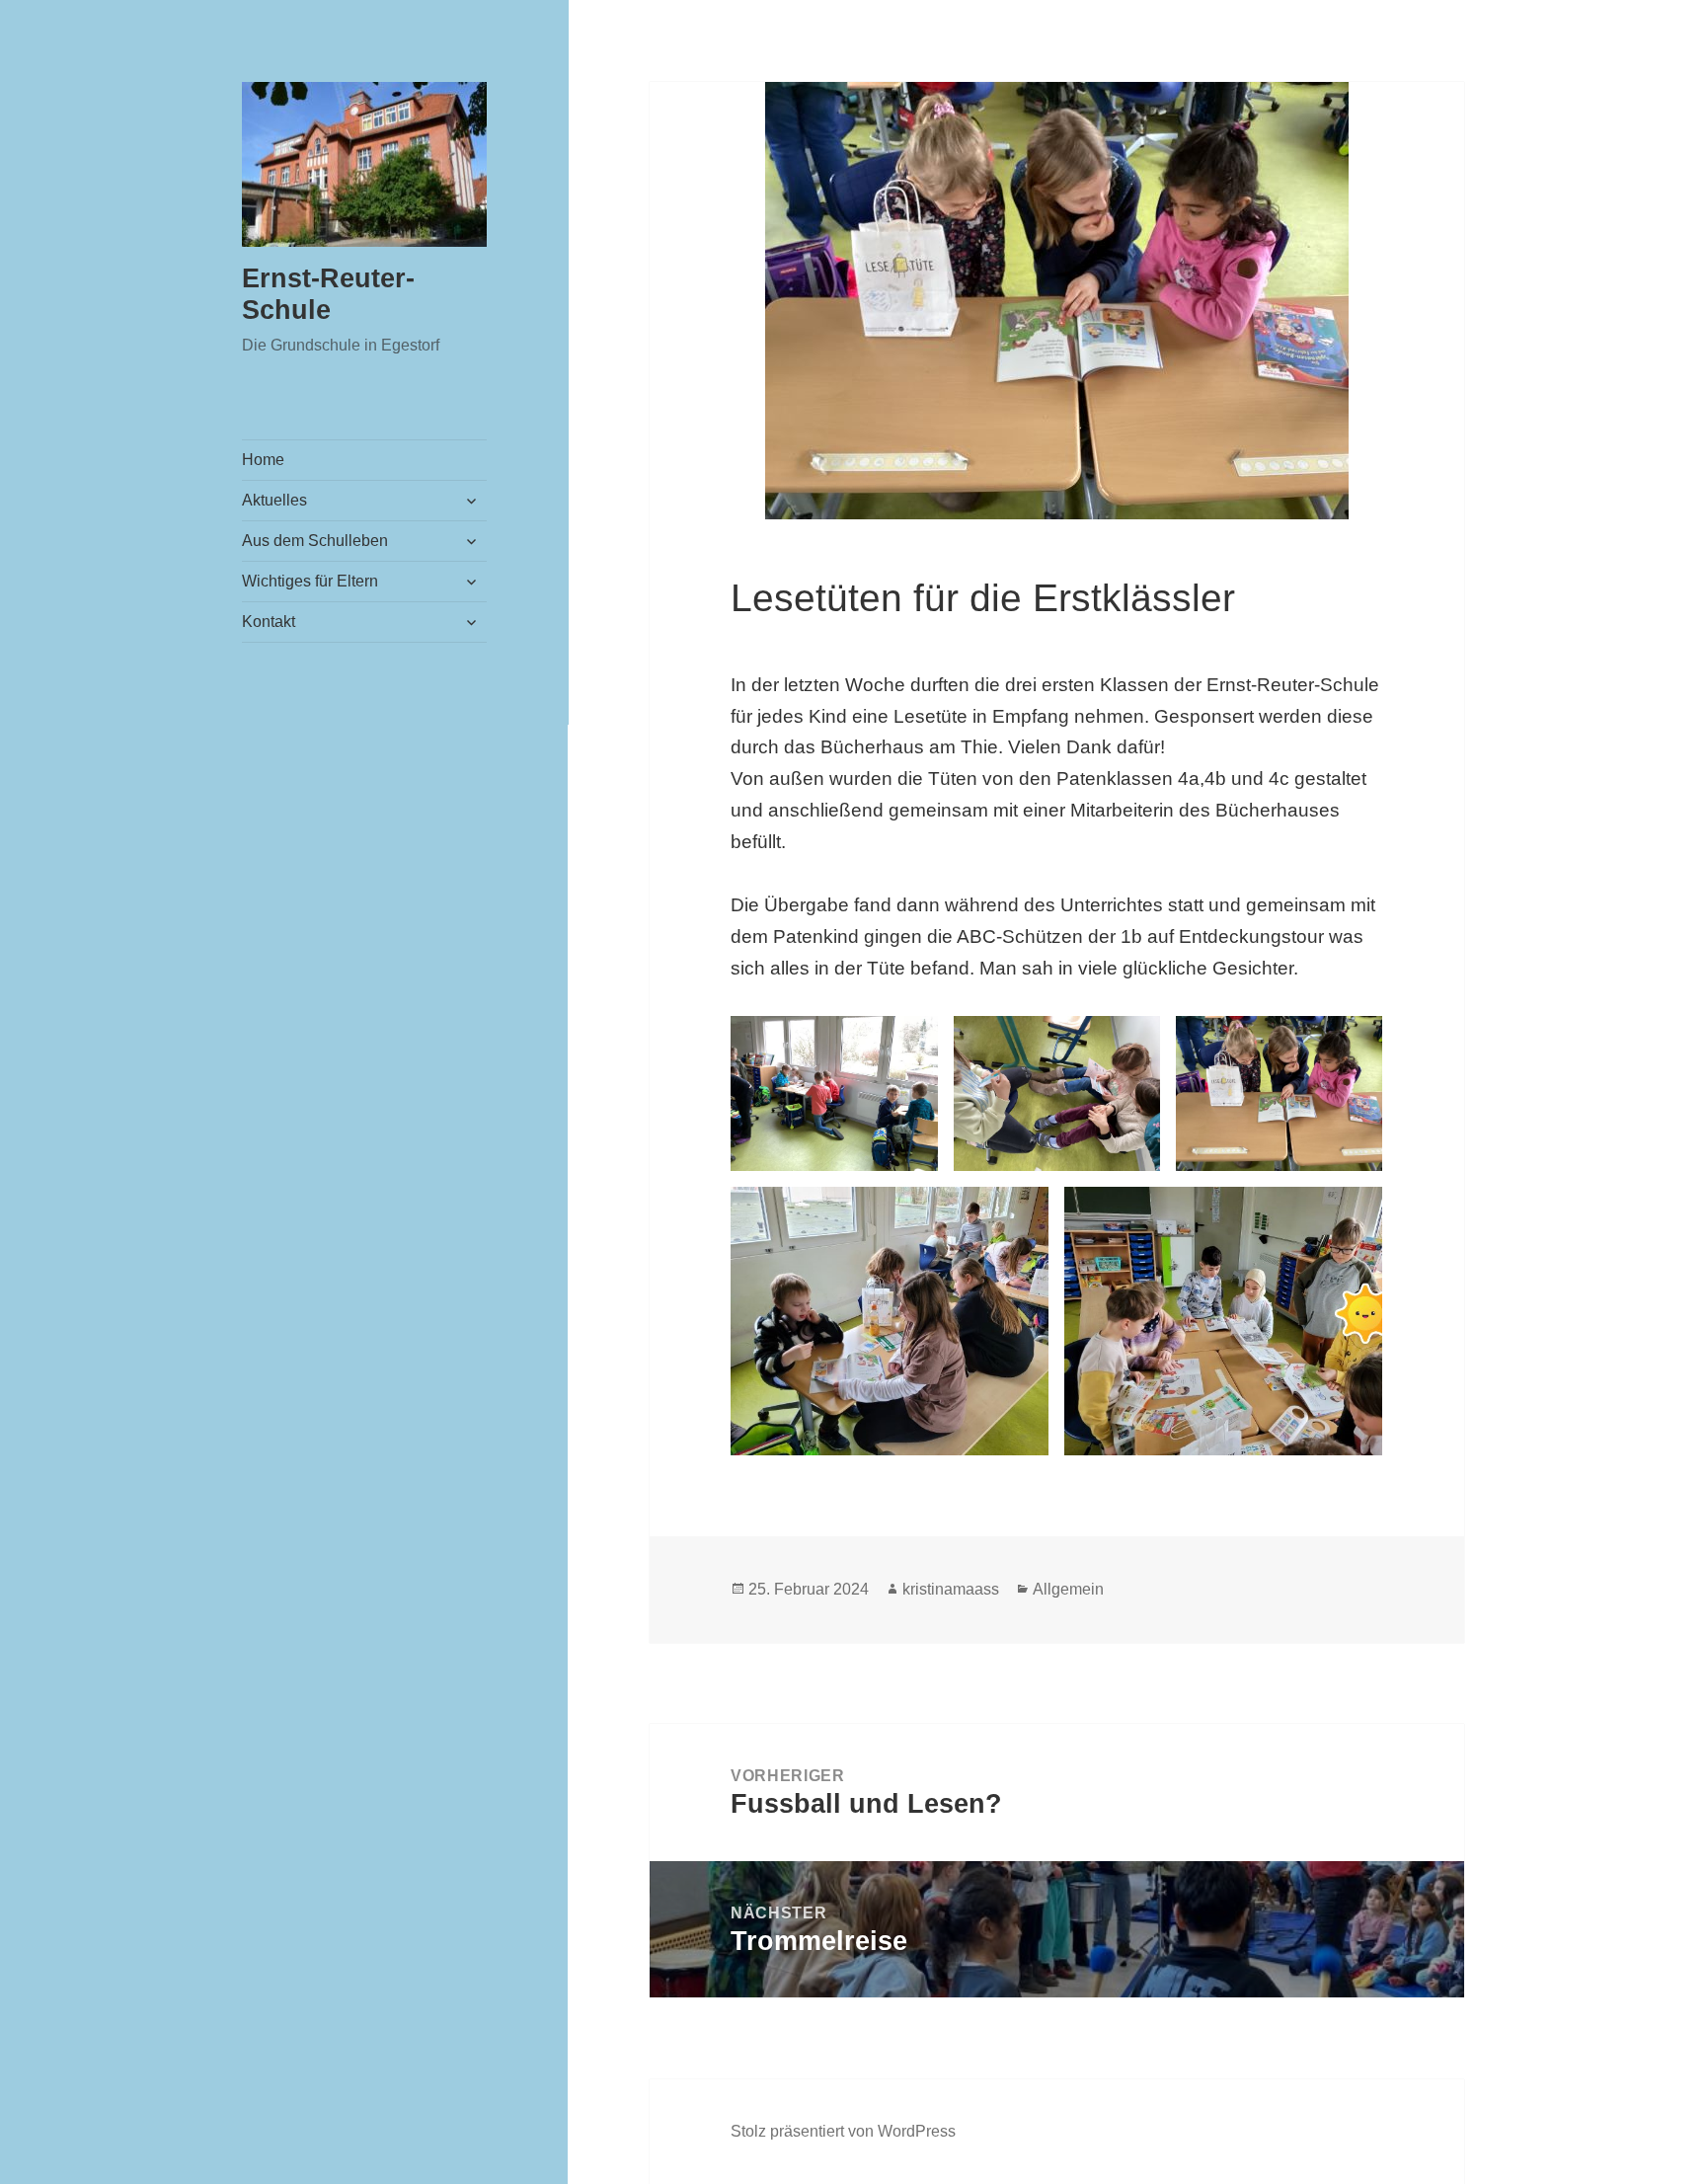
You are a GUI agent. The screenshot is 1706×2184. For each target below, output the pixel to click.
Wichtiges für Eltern (310, 581)
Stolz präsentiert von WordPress (843, 2131)
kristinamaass (951, 1589)
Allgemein (1068, 1589)
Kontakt (269, 622)
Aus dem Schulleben (315, 541)
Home (263, 460)
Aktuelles (274, 500)
